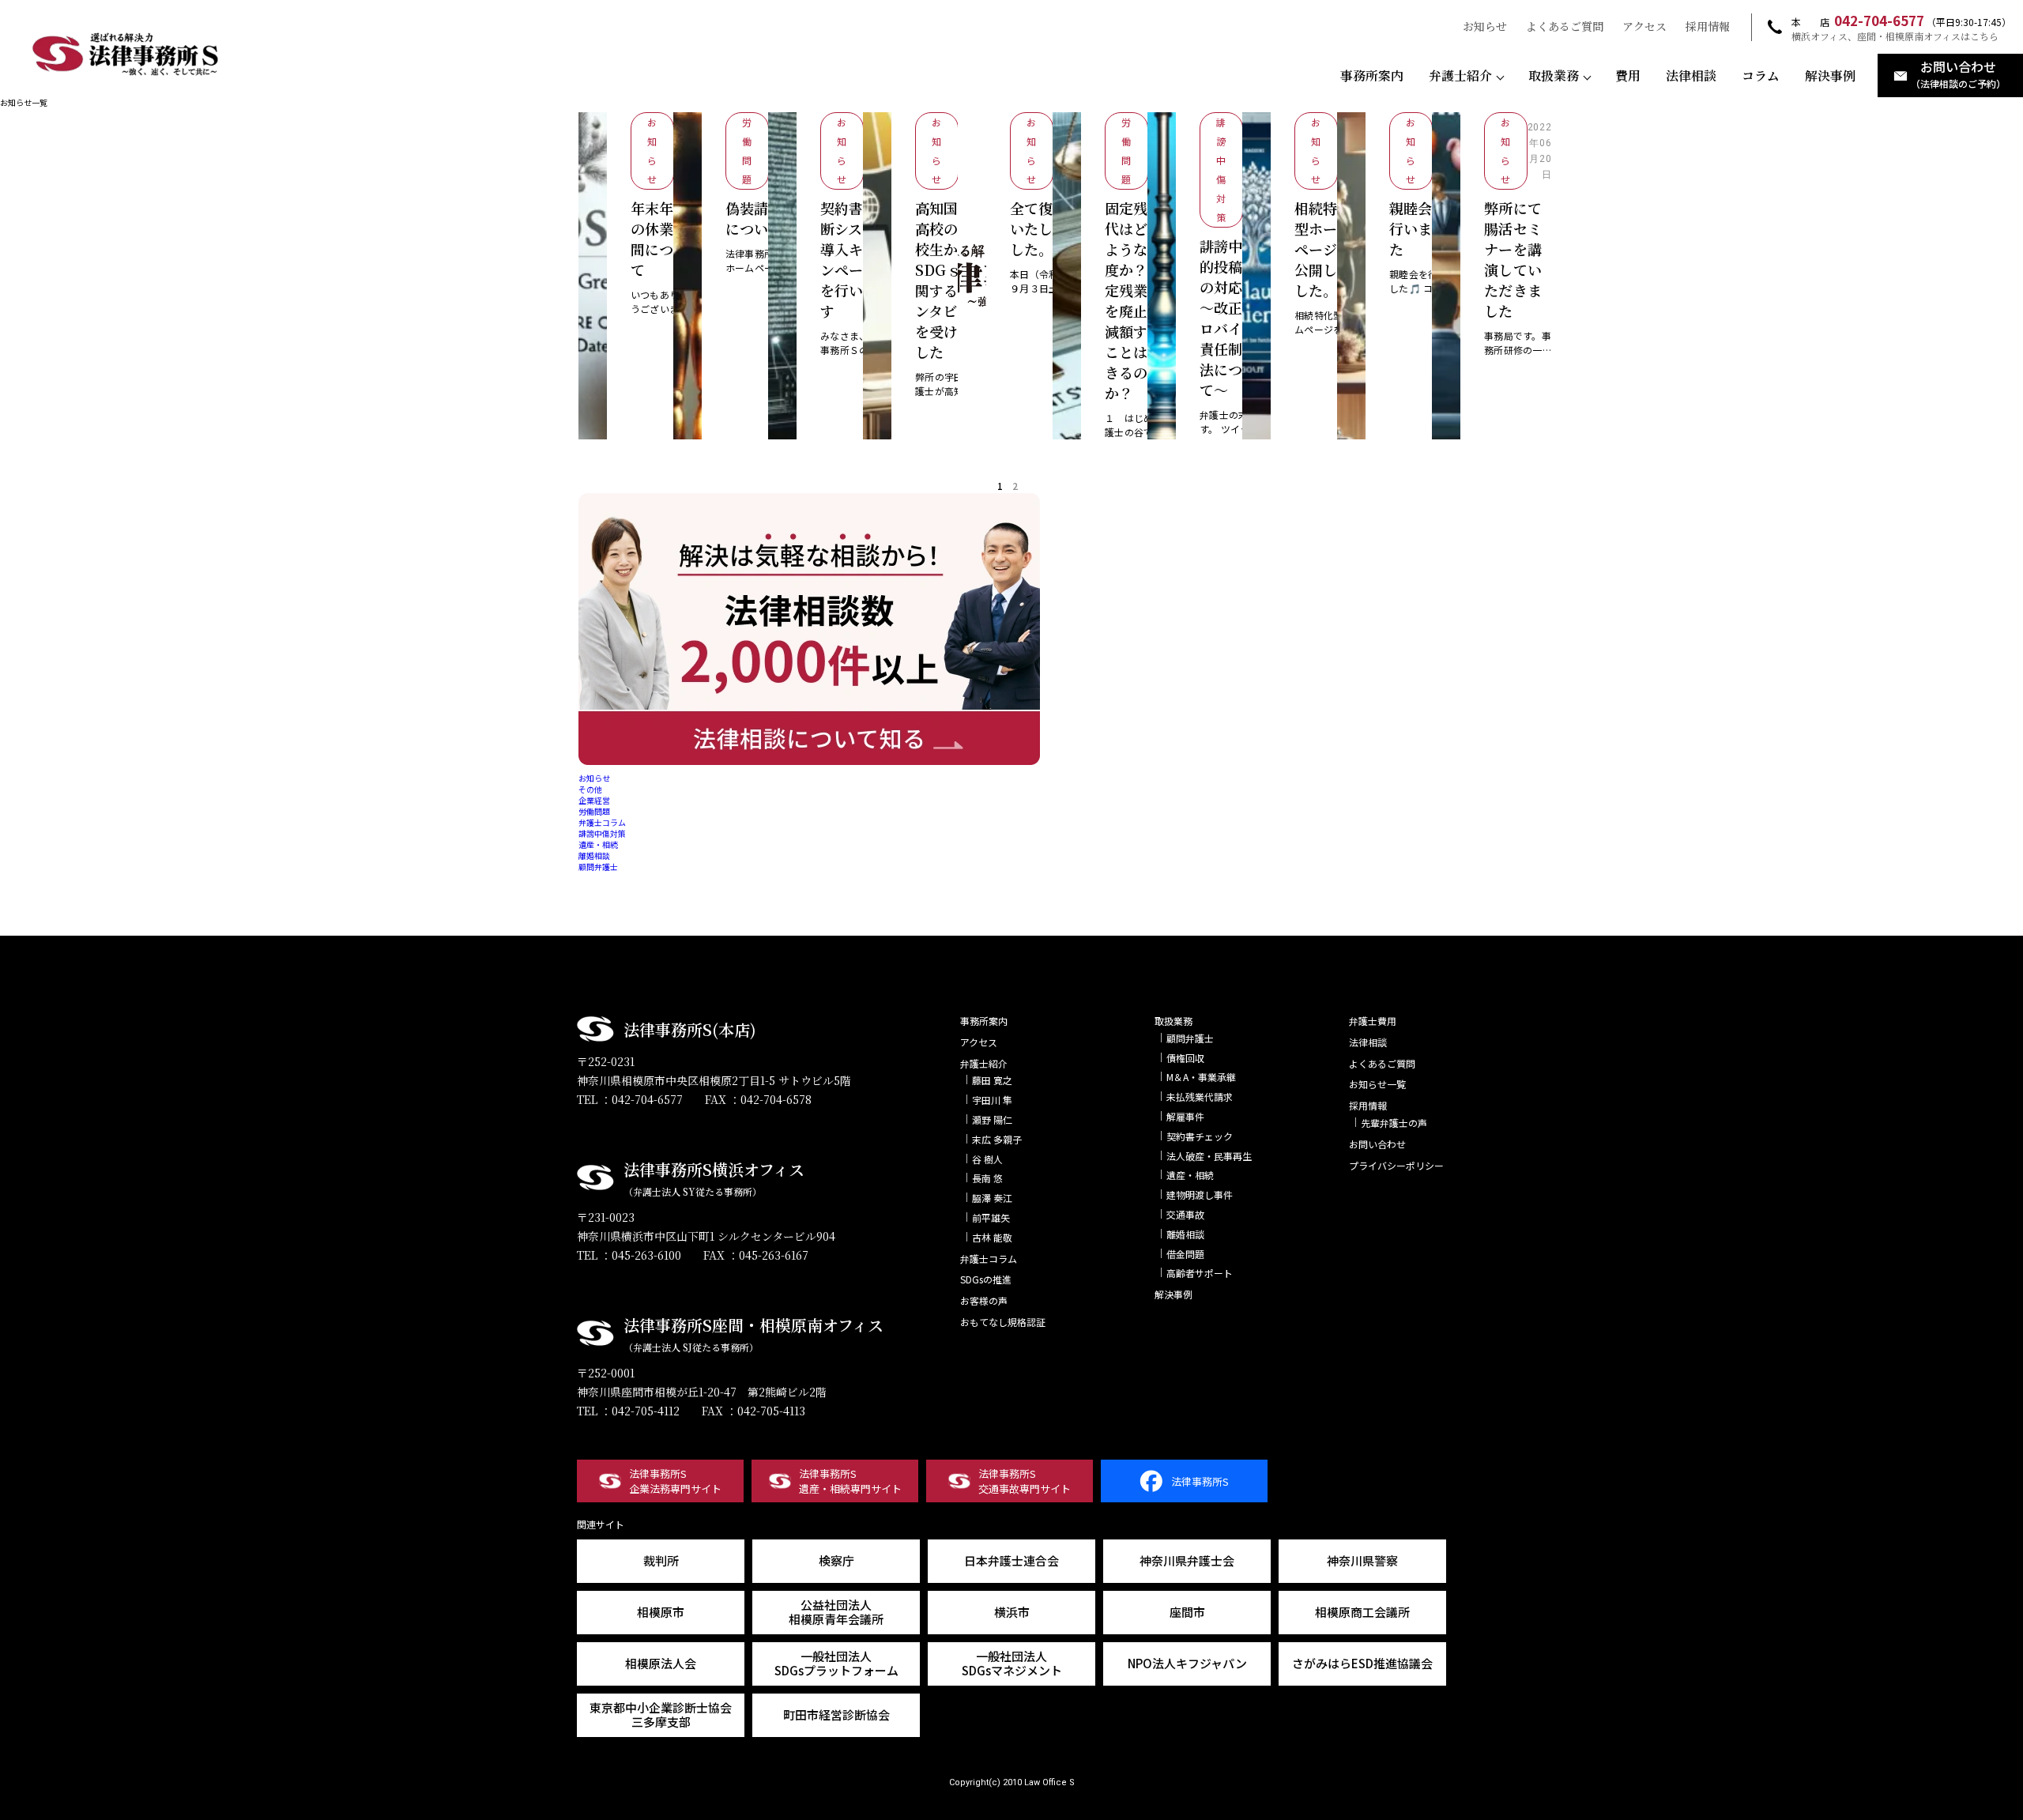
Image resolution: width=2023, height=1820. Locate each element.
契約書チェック (1200, 1136)
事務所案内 (1372, 76)
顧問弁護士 (598, 867)
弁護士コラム (602, 822)
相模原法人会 (661, 1663)
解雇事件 (1185, 1116)
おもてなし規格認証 (1003, 1322)
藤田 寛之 (992, 1080)
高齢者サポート (1200, 1273)
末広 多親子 (997, 1139)
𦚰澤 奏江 (992, 1198)
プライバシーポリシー (1396, 1165)
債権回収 (1185, 1058)
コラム (1761, 76)
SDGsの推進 (986, 1279)
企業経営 (594, 800)
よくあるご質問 (1565, 26)
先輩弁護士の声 (1394, 1123)
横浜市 (1012, 1612)
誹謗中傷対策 (602, 833)
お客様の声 (984, 1300)
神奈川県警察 (1362, 1560)
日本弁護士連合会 (1011, 1560)
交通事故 (1185, 1214)
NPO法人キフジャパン (1187, 1663)
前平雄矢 (991, 1217)
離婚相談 (594, 855)
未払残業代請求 (1200, 1097)
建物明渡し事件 (1200, 1194)
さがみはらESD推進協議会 (1362, 1663)
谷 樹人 (987, 1159)
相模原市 (661, 1612)
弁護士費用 (1373, 1021)
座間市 (1187, 1612)
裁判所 (661, 1560)
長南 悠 (987, 1178)
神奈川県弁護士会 (1187, 1560)
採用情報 (1708, 26)
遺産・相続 (598, 844)
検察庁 (836, 1560)
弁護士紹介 (1460, 76)
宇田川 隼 (992, 1100)
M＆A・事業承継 (1201, 1077)
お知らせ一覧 (1377, 1084)
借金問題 (1185, 1254)
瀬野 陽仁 (992, 1119)
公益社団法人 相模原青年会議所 (836, 1612)
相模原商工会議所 (1362, 1612)
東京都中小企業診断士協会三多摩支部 (661, 1714)
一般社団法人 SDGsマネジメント (1012, 1663)
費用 (1628, 76)
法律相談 (1691, 76)
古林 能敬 (992, 1237)
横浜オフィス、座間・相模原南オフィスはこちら (1895, 36)
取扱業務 (1554, 76)
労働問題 (594, 811)
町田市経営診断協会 (836, 1714)
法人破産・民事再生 (1209, 1156)
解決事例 (1830, 76)
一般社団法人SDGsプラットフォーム (836, 1663)
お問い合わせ (1377, 1144)
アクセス (1644, 26)
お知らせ (1485, 26)
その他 (590, 789)
